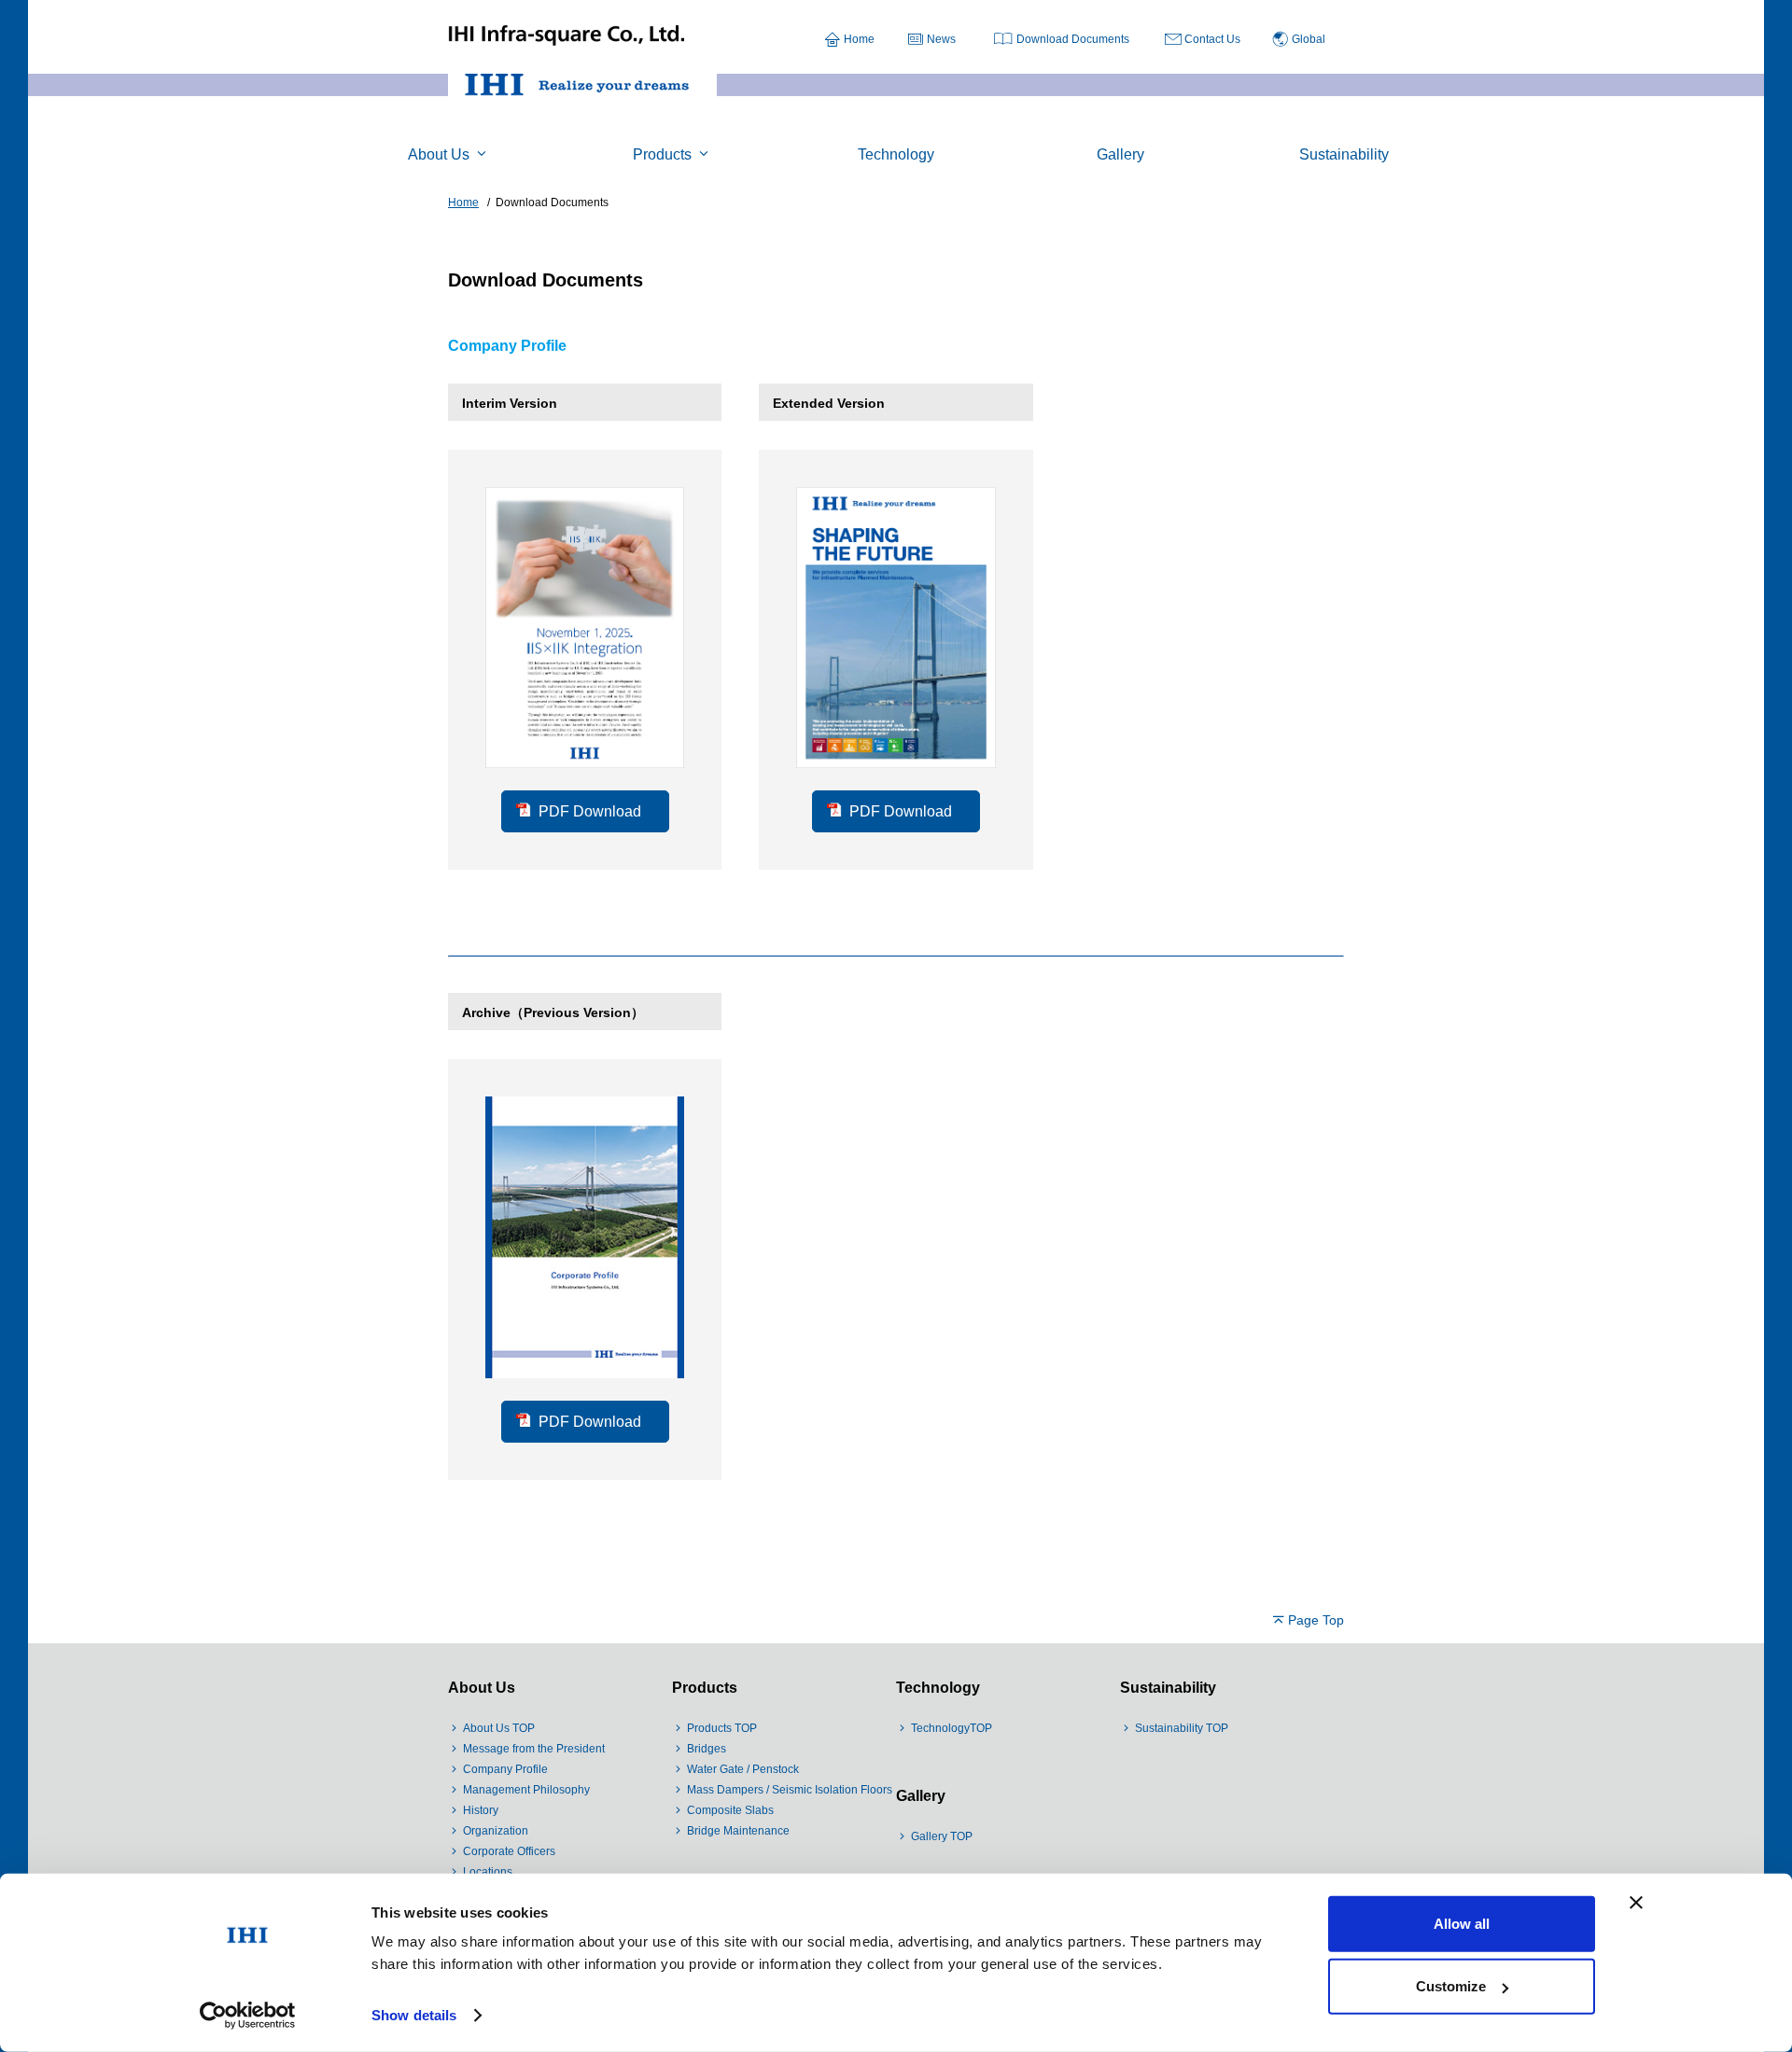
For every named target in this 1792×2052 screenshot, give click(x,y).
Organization (496, 1831)
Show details (414, 2015)
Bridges (707, 1749)
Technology (938, 1688)
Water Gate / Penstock (743, 1769)
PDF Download (590, 811)
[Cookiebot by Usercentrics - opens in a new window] (248, 2016)
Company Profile (505, 1769)
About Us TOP (499, 1728)
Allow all (1462, 1924)
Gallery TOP (942, 1836)
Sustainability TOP (1182, 1728)
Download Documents (1073, 39)
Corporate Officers (509, 1851)
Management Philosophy (526, 1790)
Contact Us (1212, 39)
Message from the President (534, 1749)
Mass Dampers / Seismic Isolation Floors (790, 1790)
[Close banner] (1636, 1903)
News (941, 39)
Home (859, 39)
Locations (488, 1872)
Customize (1451, 1986)
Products (705, 1688)
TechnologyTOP (952, 1728)
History (481, 1810)
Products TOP (722, 1728)
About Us (482, 1688)
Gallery (921, 1796)
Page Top (1316, 1620)
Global (1309, 39)
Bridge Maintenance (738, 1831)
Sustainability (1168, 1688)
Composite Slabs (730, 1810)
